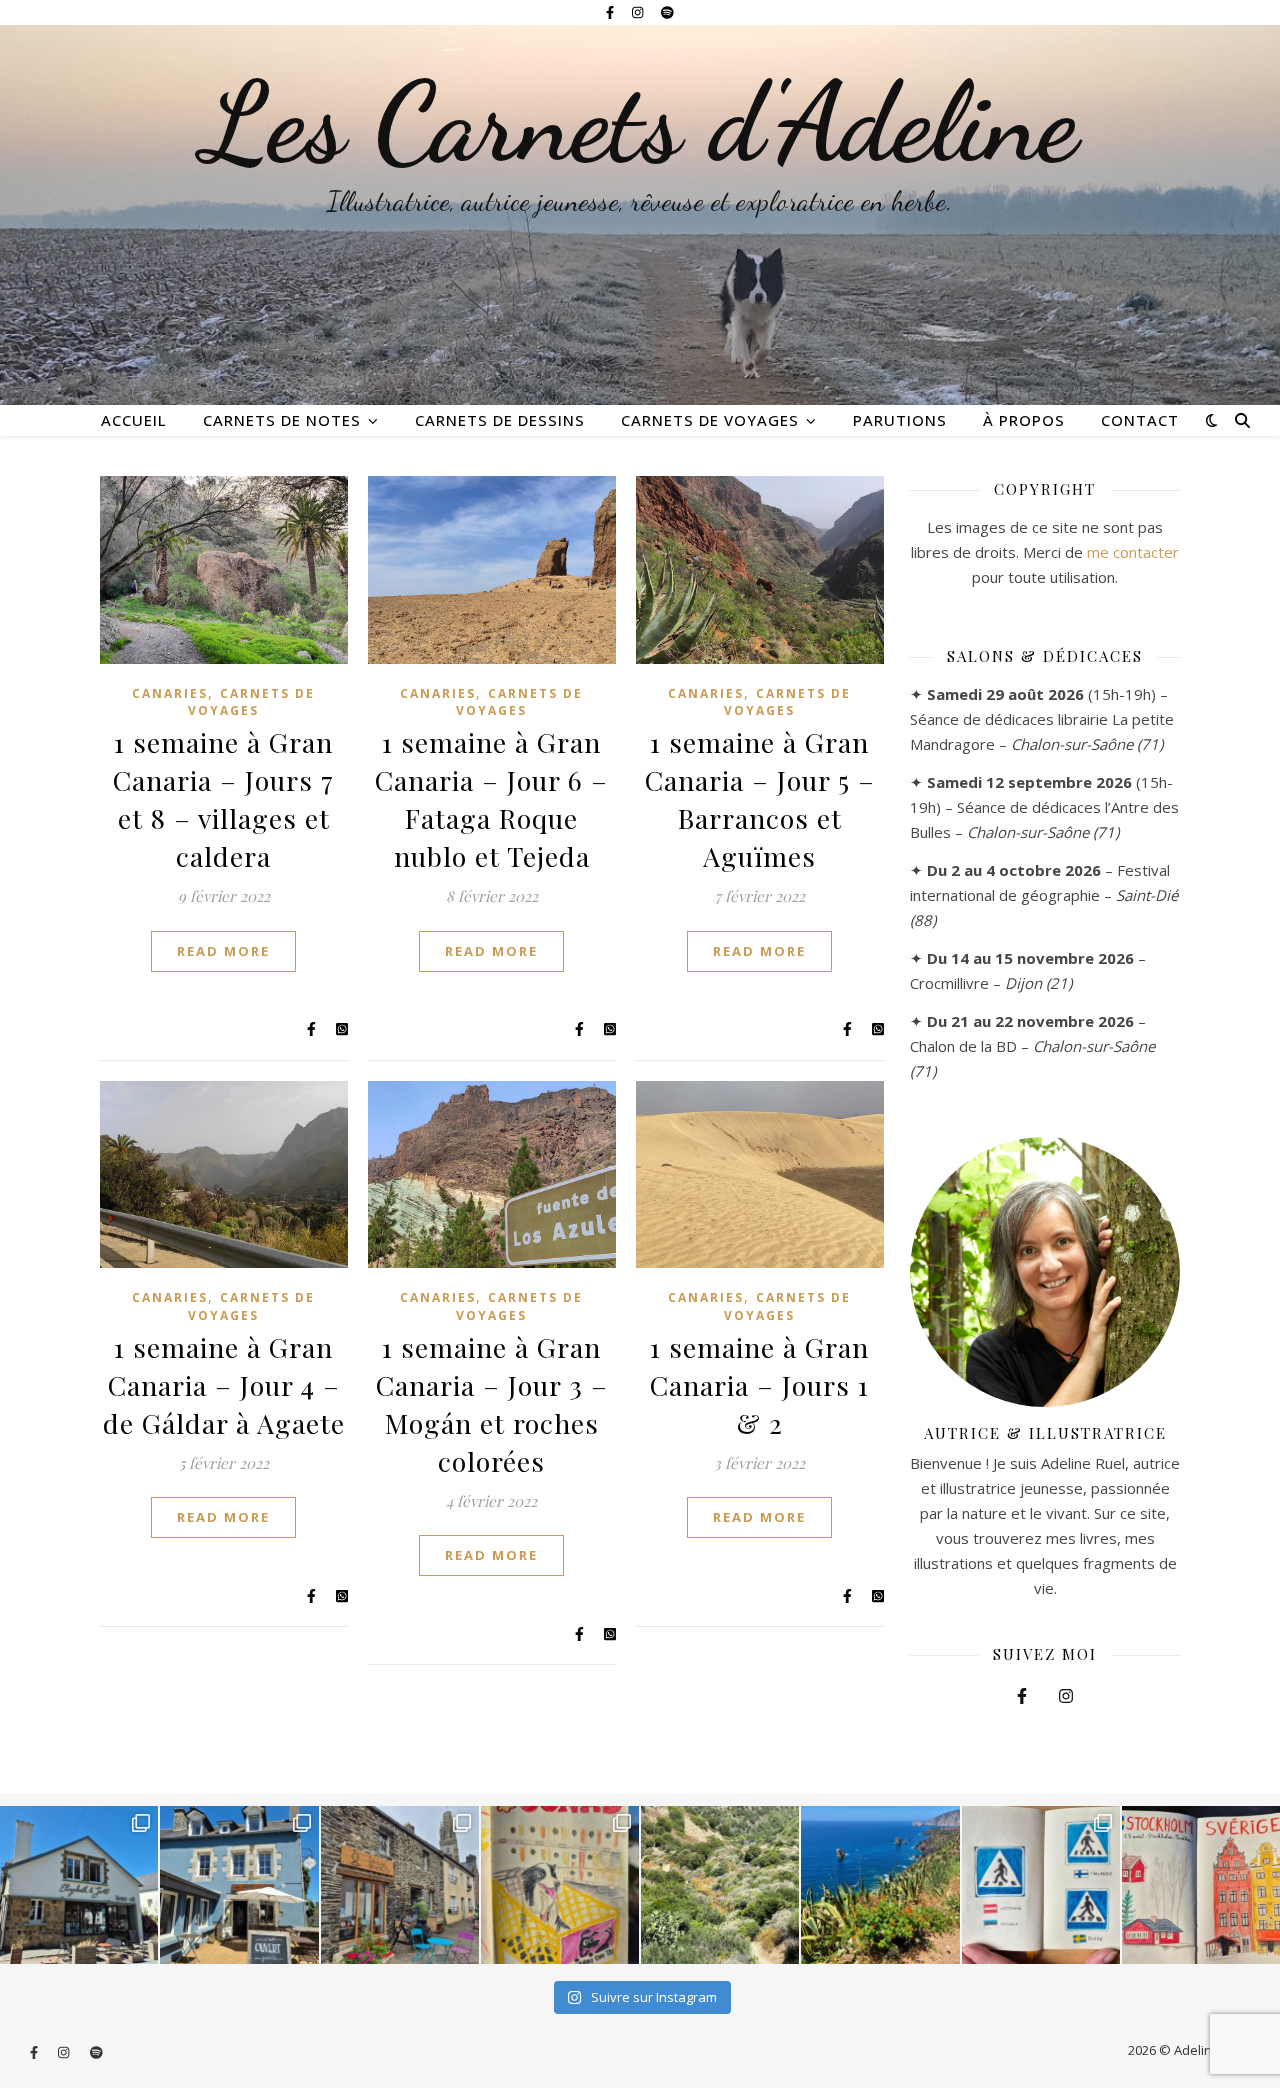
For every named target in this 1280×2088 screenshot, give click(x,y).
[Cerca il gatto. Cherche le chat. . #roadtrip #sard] (880, 1885)
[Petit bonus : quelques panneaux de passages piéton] (1041, 1885)
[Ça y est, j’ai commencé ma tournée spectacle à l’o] (400, 1885)
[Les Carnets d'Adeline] (640, 215)
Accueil (134, 420)
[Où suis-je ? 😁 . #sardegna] (720, 1885)
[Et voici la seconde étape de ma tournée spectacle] (239, 1885)
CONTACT (1140, 420)
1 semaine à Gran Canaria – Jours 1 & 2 (759, 1385)
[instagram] (639, 12)
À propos (1024, 420)
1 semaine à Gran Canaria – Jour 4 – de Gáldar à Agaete (224, 1385)
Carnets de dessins (500, 420)
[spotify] (667, 12)
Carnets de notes (282, 420)
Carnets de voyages (710, 420)
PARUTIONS (900, 420)
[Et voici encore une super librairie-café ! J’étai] (79, 1885)
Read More (223, 951)
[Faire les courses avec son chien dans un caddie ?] (560, 1885)
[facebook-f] (611, 12)
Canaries (170, 693)
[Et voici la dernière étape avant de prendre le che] (1201, 1885)
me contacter (1133, 552)
